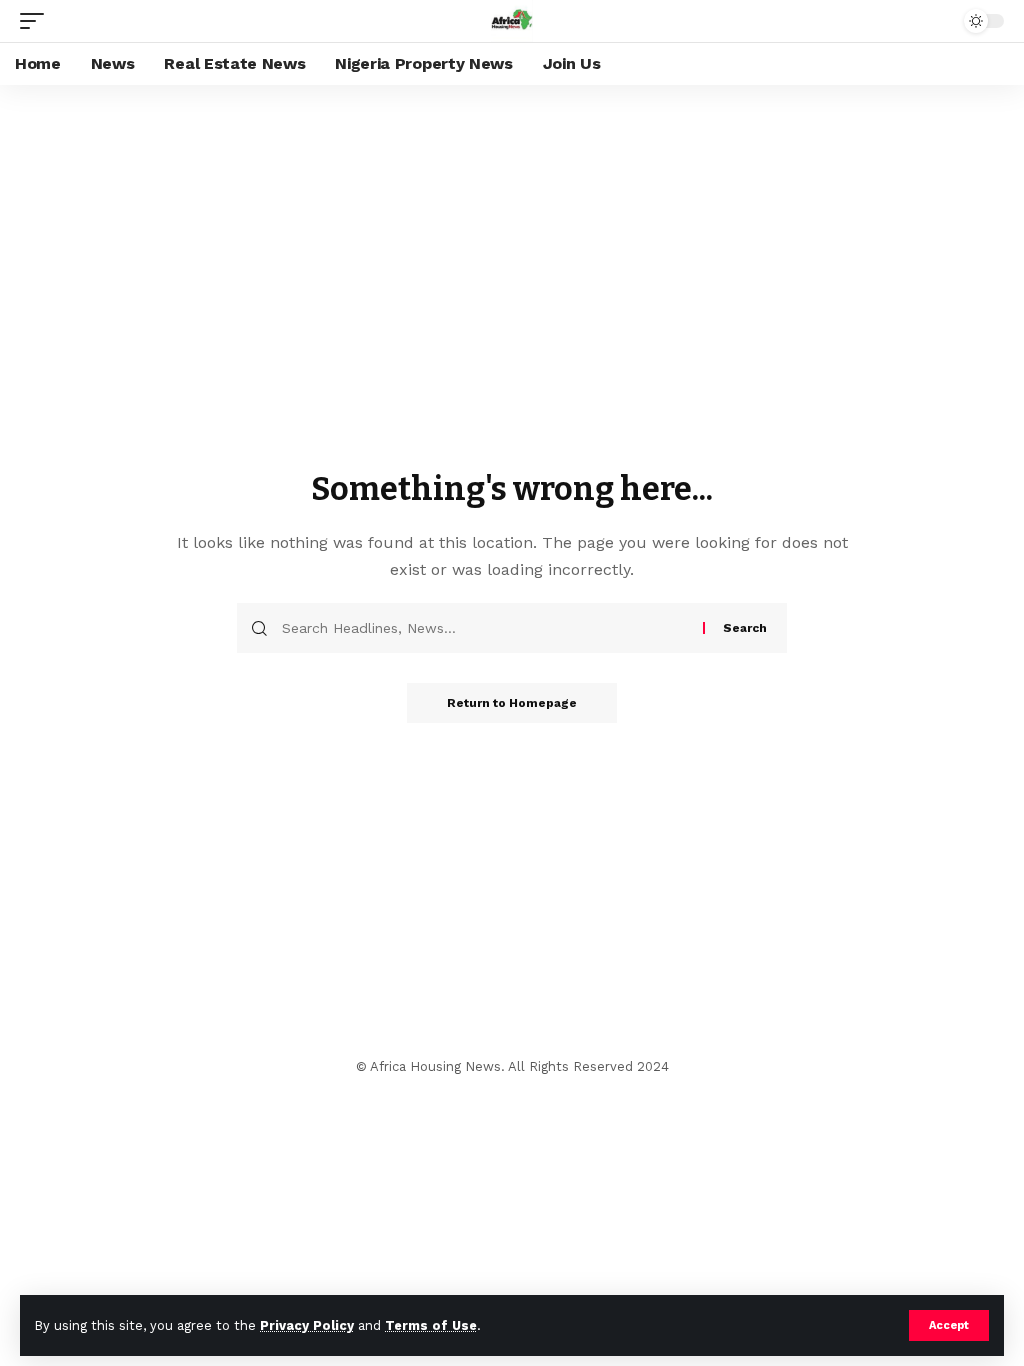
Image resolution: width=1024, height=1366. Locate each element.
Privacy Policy (307, 1325)
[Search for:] (485, 628)
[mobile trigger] (37, 21)
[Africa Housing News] (512, 21)
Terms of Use (431, 1325)
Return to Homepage (512, 703)
